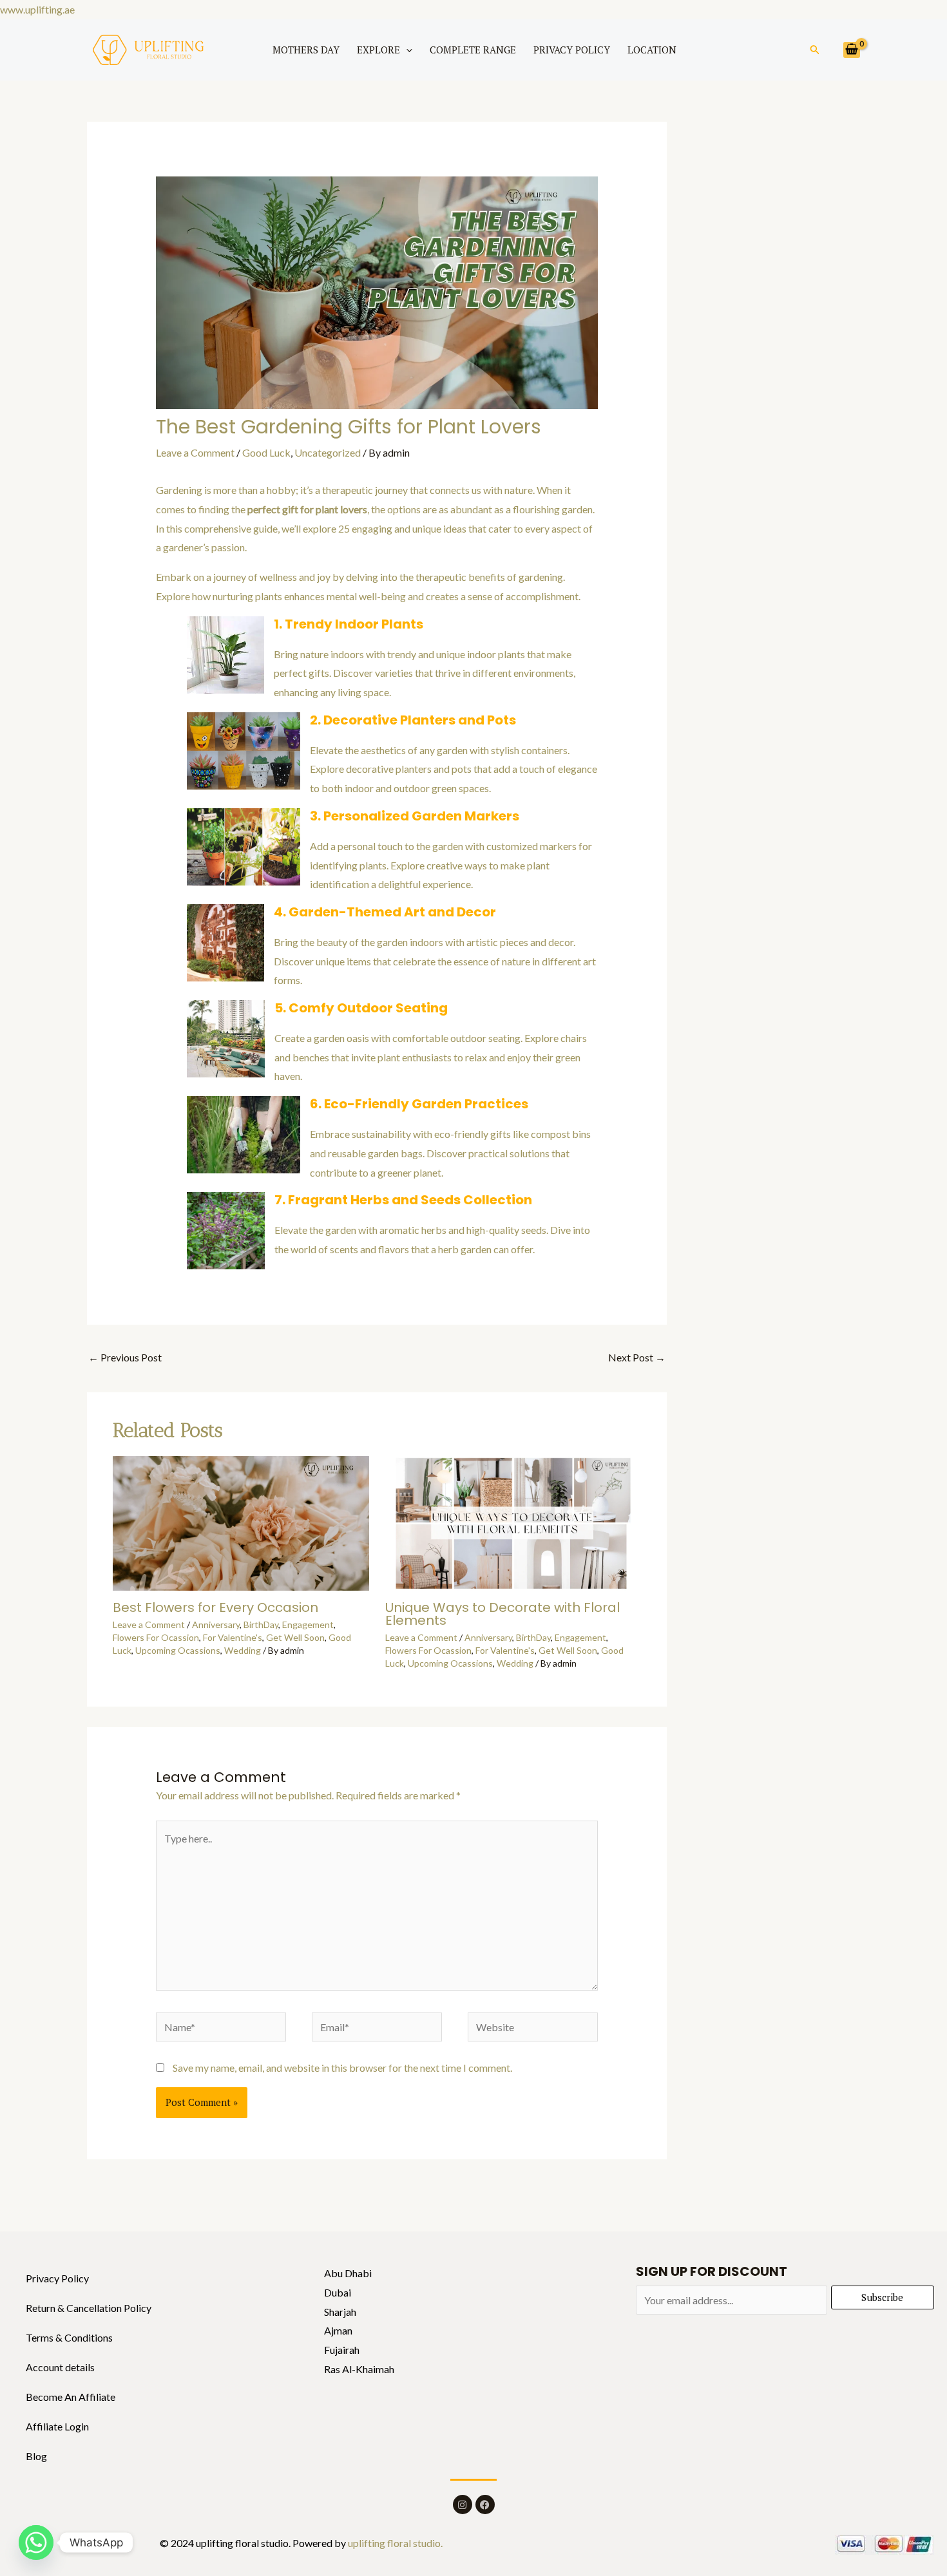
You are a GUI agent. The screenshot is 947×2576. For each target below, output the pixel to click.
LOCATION (652, 50)
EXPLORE (378, 50)
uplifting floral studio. (394, 2543)
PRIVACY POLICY (572, 50)
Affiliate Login (57, 2426)
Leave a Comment (195, 452)
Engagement (308, 1624)
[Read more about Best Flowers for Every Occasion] (241, 1521)
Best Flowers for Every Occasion (215, 1607)
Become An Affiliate (71, 2397)
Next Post (637, 1357)
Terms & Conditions (69, 2337)
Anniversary (216, 1624)
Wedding (243, 1650)
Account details (60, 2367)
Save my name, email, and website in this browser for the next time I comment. (342, 2068)
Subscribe (882, 2297)
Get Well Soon (295, 1637)
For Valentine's (233, 1637)
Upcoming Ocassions (178, 1650)
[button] (406, 50)
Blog (36, 2456)
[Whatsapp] (36, 2543)
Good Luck (266, 452)
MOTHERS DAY (306, 50)
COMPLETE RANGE (473, 50)
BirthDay (261, 1624)
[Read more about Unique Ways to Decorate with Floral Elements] (513, 1521)
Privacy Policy (57, 2278)
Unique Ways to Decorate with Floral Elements (502, 1614)
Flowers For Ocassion (156, 1637)
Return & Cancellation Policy (89, 2308)
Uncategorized (328, 452)
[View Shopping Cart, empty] (852, 50)
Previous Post (125, 1357)
